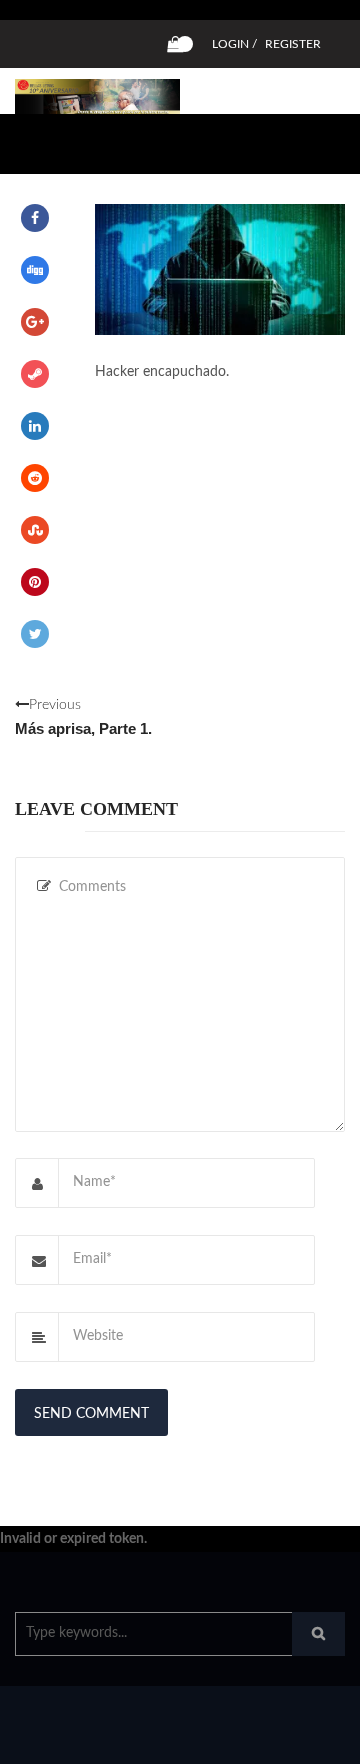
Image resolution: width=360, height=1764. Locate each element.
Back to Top (277, 1739)
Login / (234, 44)
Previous (83, 717)
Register (293, 44)
